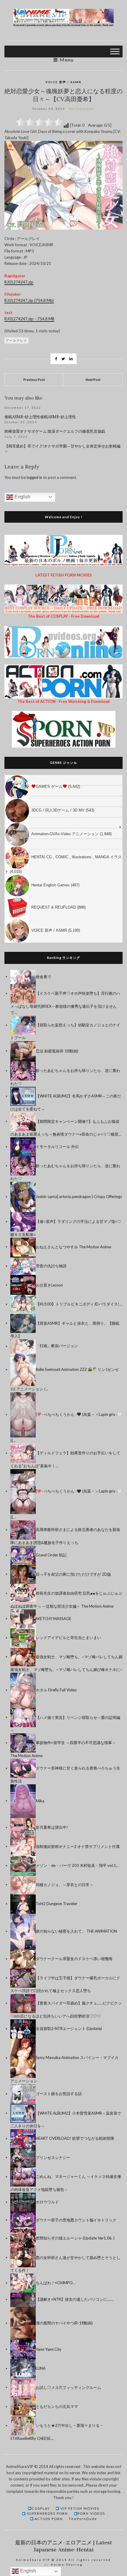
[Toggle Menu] (115, 51)
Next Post (93, 380)
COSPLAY (41, 2508)
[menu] (63, 859)
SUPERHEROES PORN (47, 2513)
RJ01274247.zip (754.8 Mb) (29, 300)
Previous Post (34, 380)
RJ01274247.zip (19, 282)
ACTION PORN (48, 2519)
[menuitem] (63, 780)
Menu (66, 60)
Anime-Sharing (67, 2564)
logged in (34, 477)
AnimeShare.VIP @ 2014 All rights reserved (63, 2560)
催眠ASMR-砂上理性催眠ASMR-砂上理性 (40, 417)
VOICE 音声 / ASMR (63, 82)
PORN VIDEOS (91, 2513)
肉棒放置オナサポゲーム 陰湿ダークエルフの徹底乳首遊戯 (55, 431)
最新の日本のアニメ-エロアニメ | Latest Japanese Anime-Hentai (63, 2546)
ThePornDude (83, 2519)
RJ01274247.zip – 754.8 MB (29, 319)
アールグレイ (17, 340)
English (22, 497)
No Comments (82, 109)
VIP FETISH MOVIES (79, 2508)
